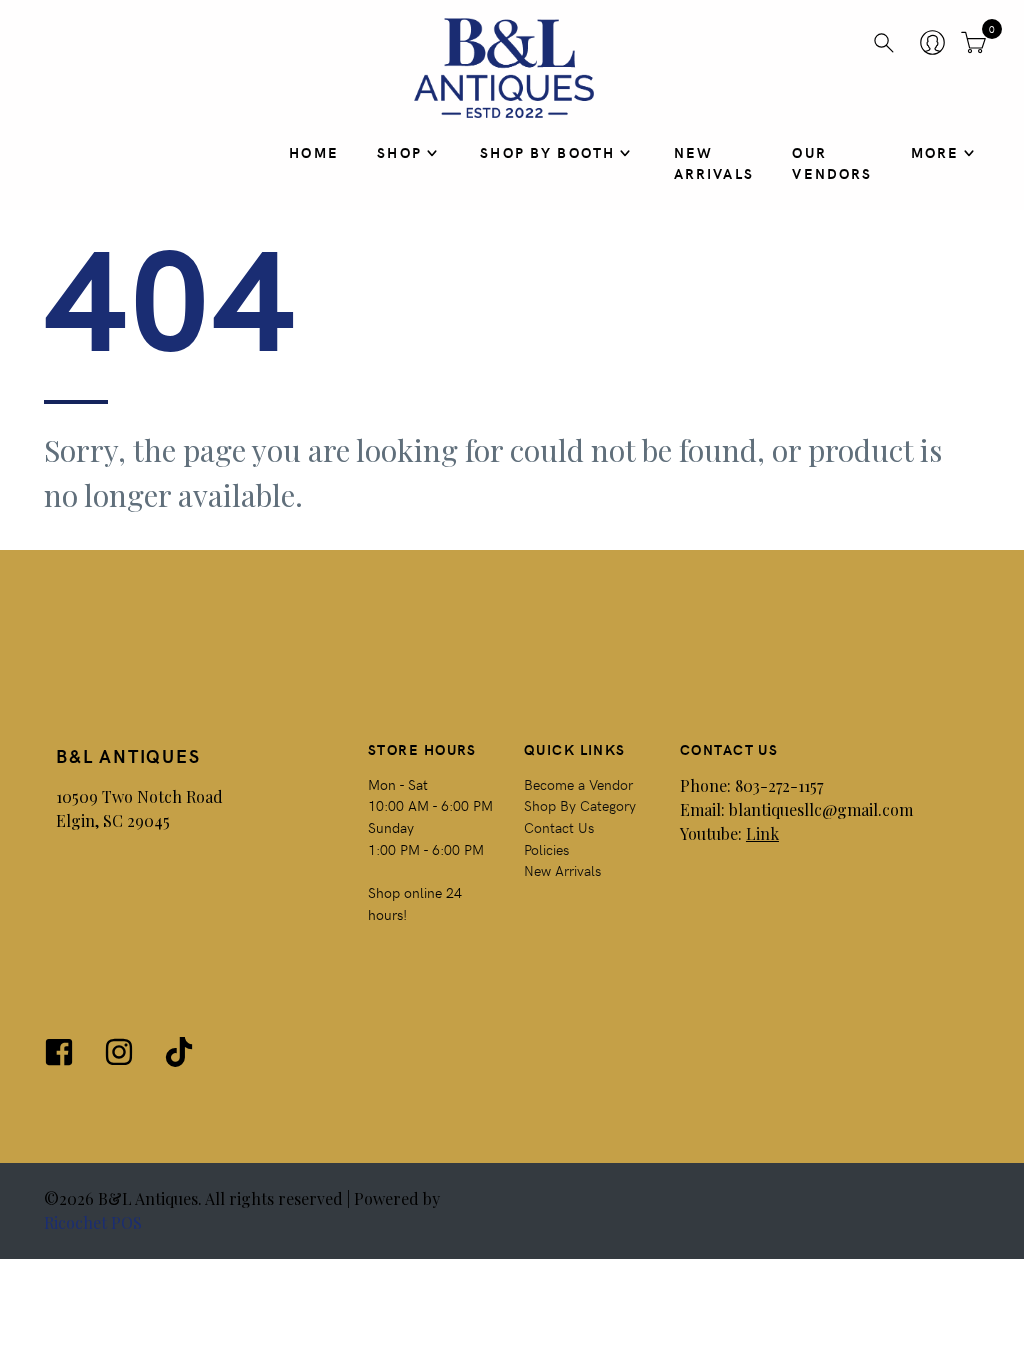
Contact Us (559, 827)
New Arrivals (714, 163)
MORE (935, 152)
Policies (546, 849)
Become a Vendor (578, 784)
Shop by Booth (547, 152)
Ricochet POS (93, 1222)
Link (762, 833)
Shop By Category (580, 805)
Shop (399, 152)
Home (314, 152)
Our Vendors (832, 163)
